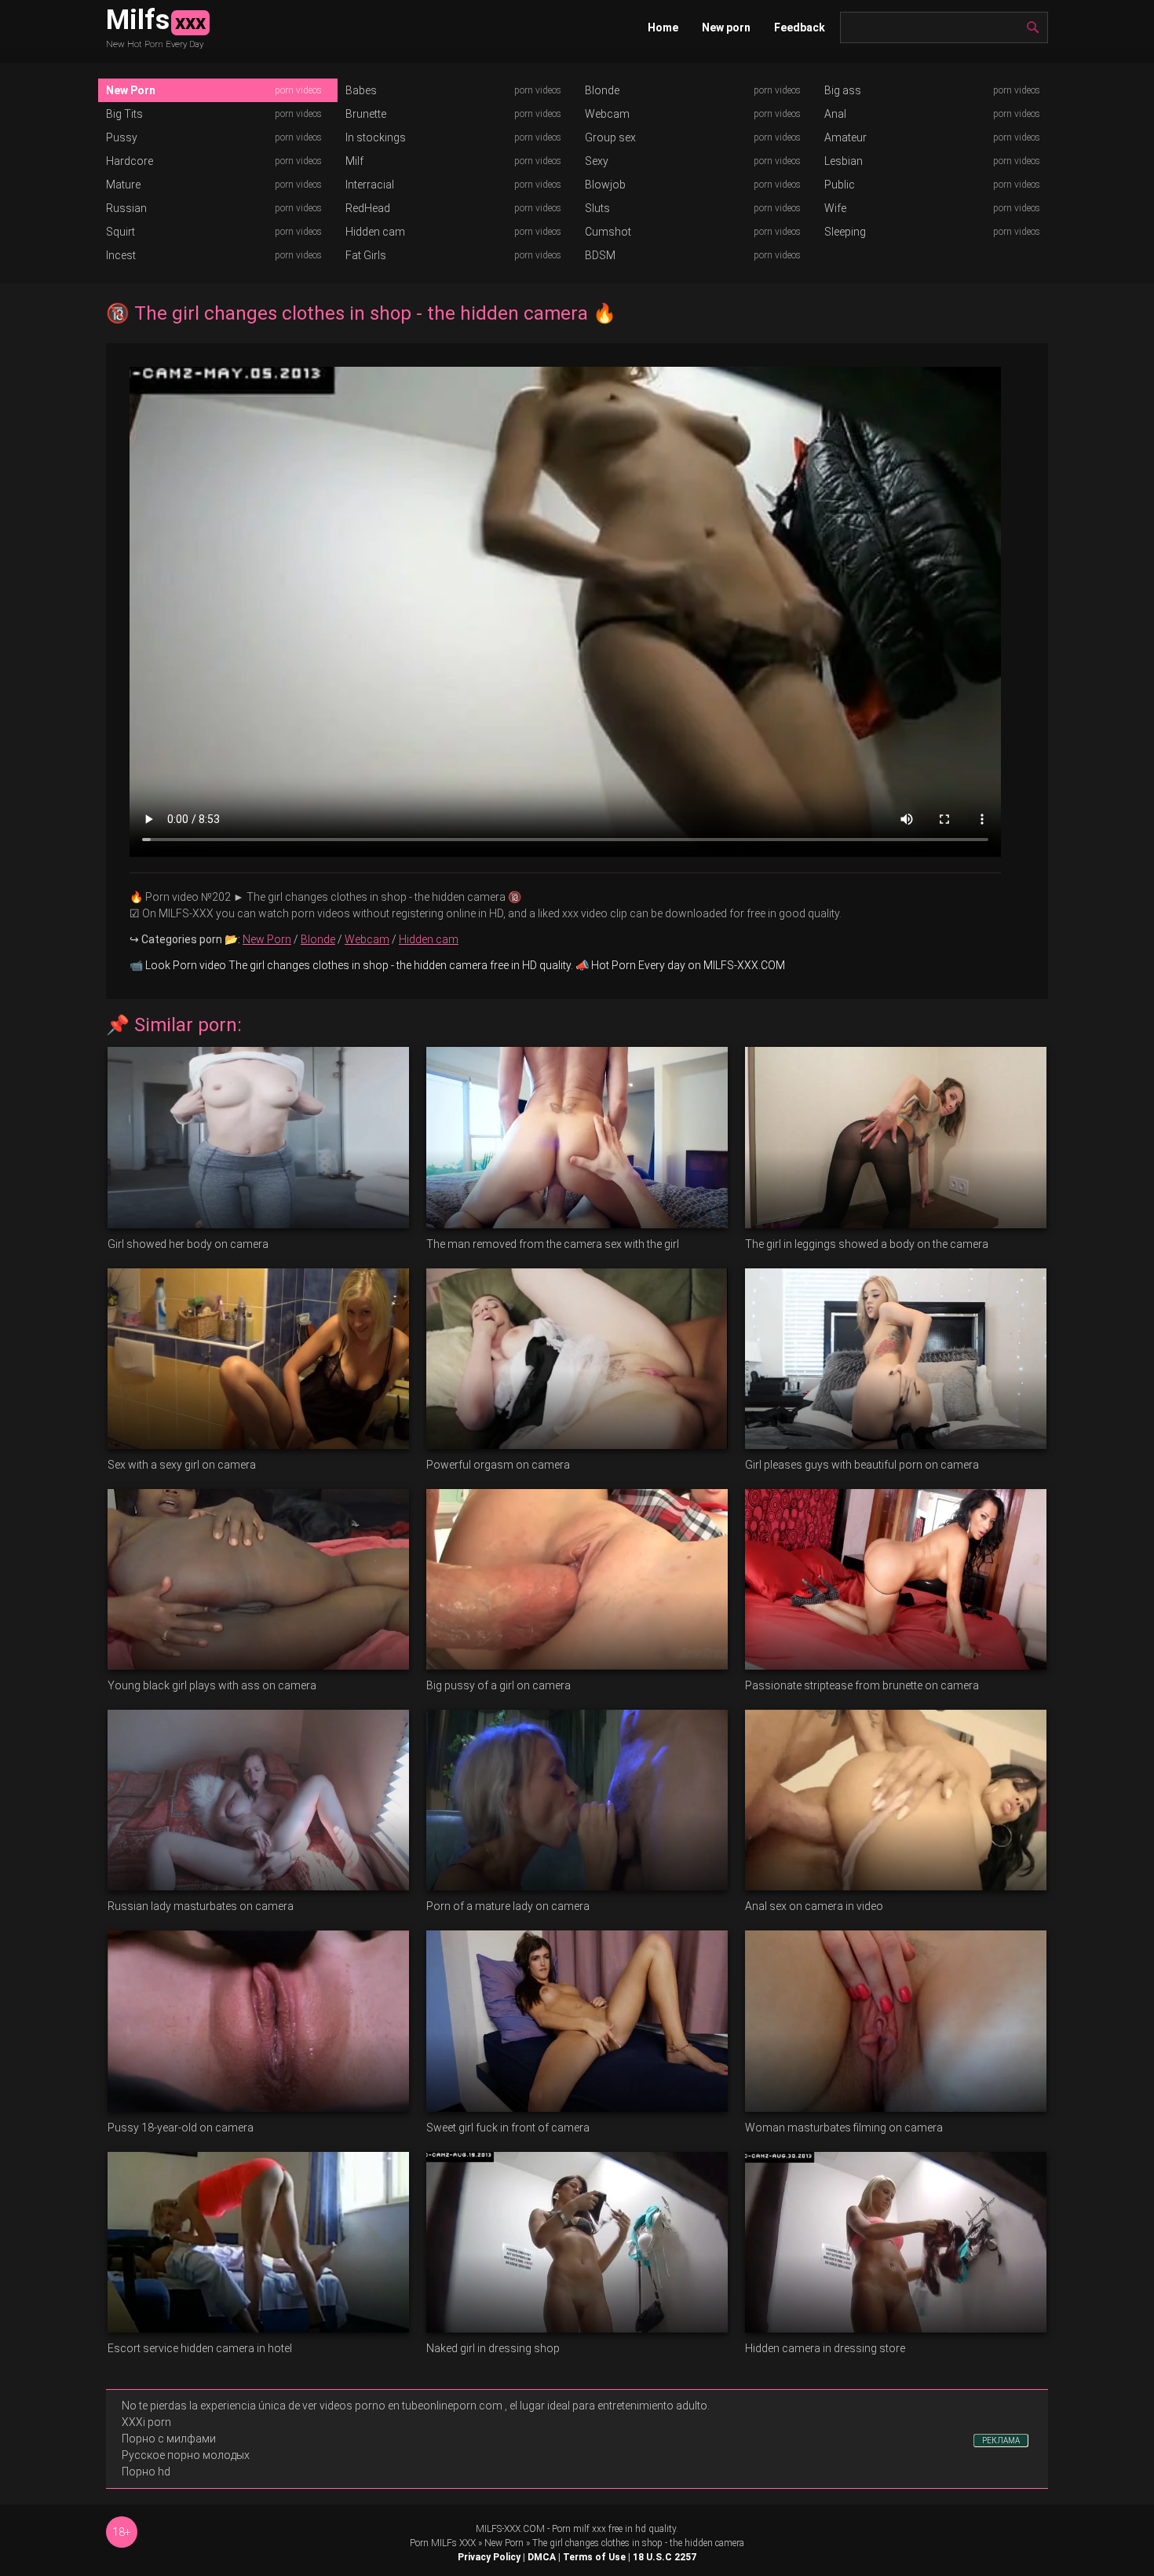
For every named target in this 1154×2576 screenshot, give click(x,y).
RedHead (368, 208)
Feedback (800, 27)
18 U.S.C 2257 (665, 2557)
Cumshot (608, 232)
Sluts (597, 208)
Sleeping (845, 232)
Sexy (597, 161)
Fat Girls (366, 255)
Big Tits (124, 114)
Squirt (121, 232)
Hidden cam (375, 232)
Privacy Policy (489, 2557)
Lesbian (844, 161)
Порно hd (146, 2472)
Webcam (607, 114)
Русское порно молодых (186, 2455)
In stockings (376, 137)
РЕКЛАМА (1001, 2441)
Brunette (366, 114)
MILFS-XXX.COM (510, 2529)
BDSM (600, 255)
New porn (726, 27)
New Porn (131, 90)
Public (840, 185)
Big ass (843, 90)
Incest (121, 255)
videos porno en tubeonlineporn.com (411, 2406)
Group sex (610, 137)
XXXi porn (146, 2422)
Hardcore (130, 161)
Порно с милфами (169, 2439)
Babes (361, 90)
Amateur (845, 137)
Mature (123, 185)
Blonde (602, 90)
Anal (835, 114)
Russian (126, 208)
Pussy (122, 137)
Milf (354, 161)
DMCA (542, 2557)
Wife (835, 208)
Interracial (370, 185)
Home (663, 27)
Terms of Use (594, 2557)
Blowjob (605, 185)
